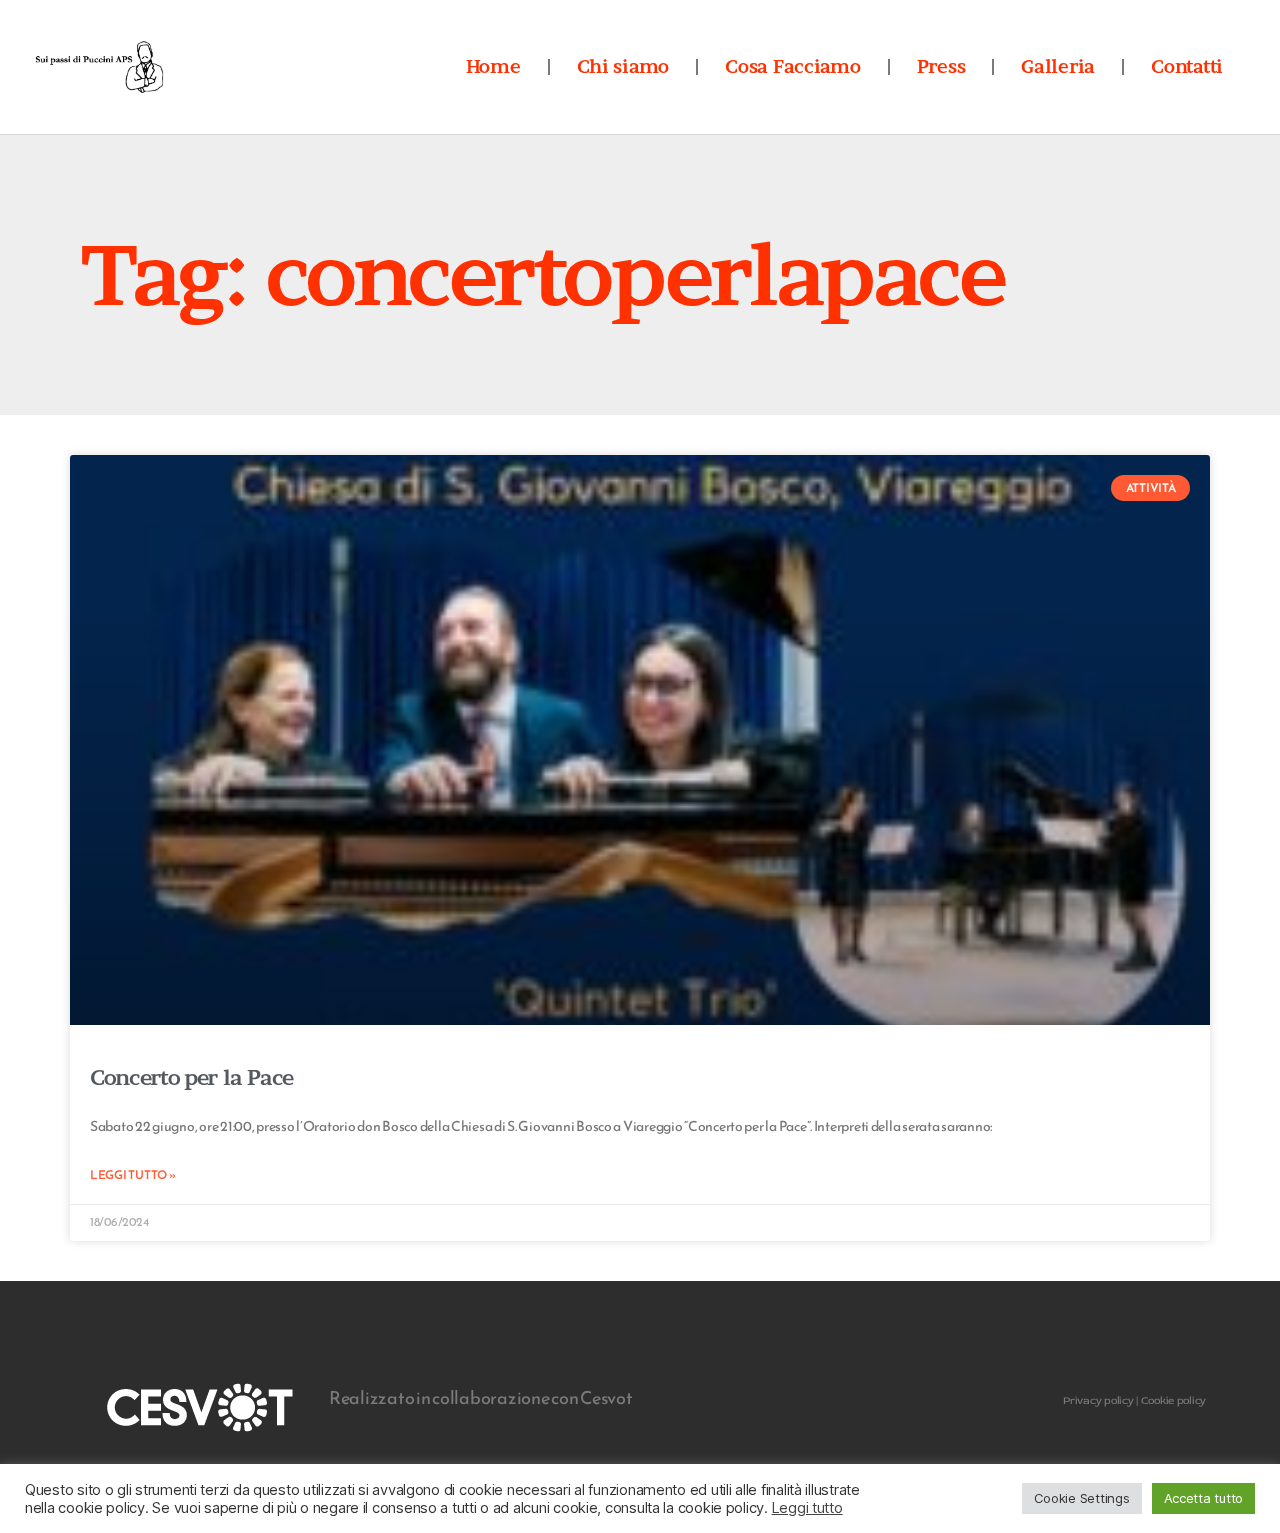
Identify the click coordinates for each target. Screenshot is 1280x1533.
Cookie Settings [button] (1082, 1498)
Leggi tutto (807, 1508)
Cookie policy (1174, 1400)
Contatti (1187, 66)
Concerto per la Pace (192, 1077)
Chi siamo (623, 66)
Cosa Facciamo (793, 66)
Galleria (1058, 66)
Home (493, 66)
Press (941, 66)
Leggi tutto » (133, 1175)
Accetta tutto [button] (1204, 1498)
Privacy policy (1098, 1400)
